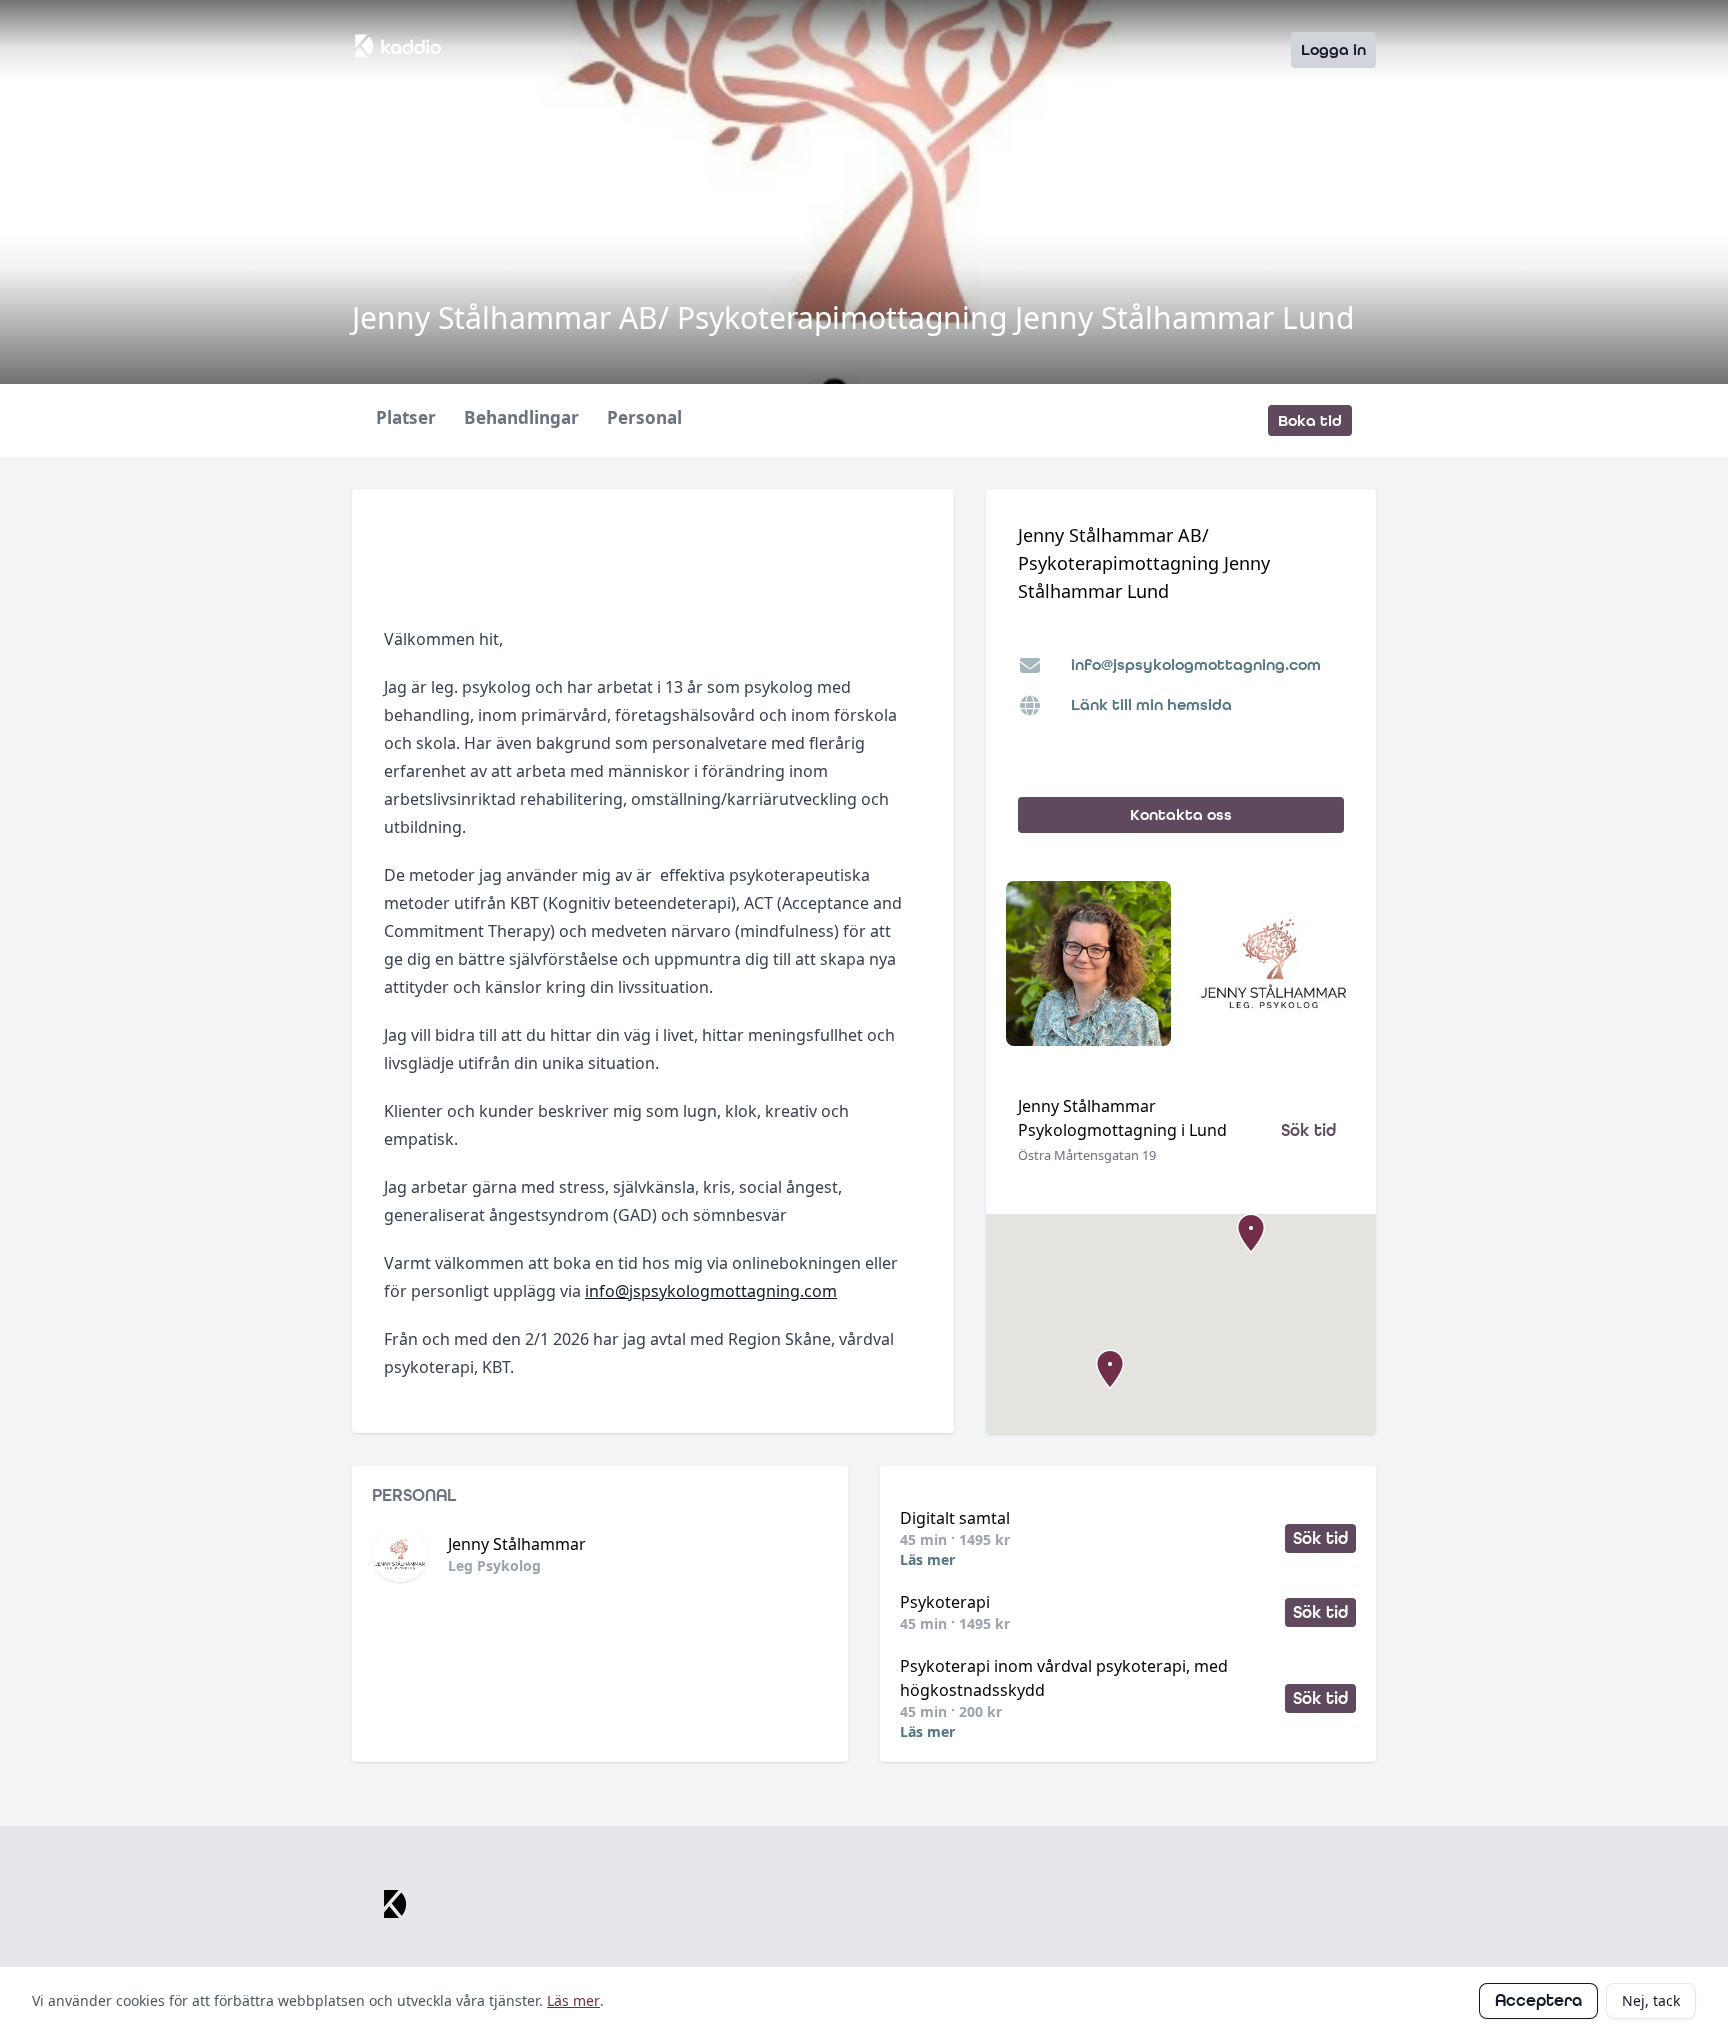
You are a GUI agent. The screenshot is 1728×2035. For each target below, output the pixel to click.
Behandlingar (521, 418)
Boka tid (1310, 420)
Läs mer (927, 1559)
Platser (406, 418)
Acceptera (1538, 2000)
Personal (644, 418)
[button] (1110, 1369)
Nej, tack (1651, 2000)
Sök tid (1308, 1130)
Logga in (1333, 49)
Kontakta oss (1181, 814)
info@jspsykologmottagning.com (711, 1291)
